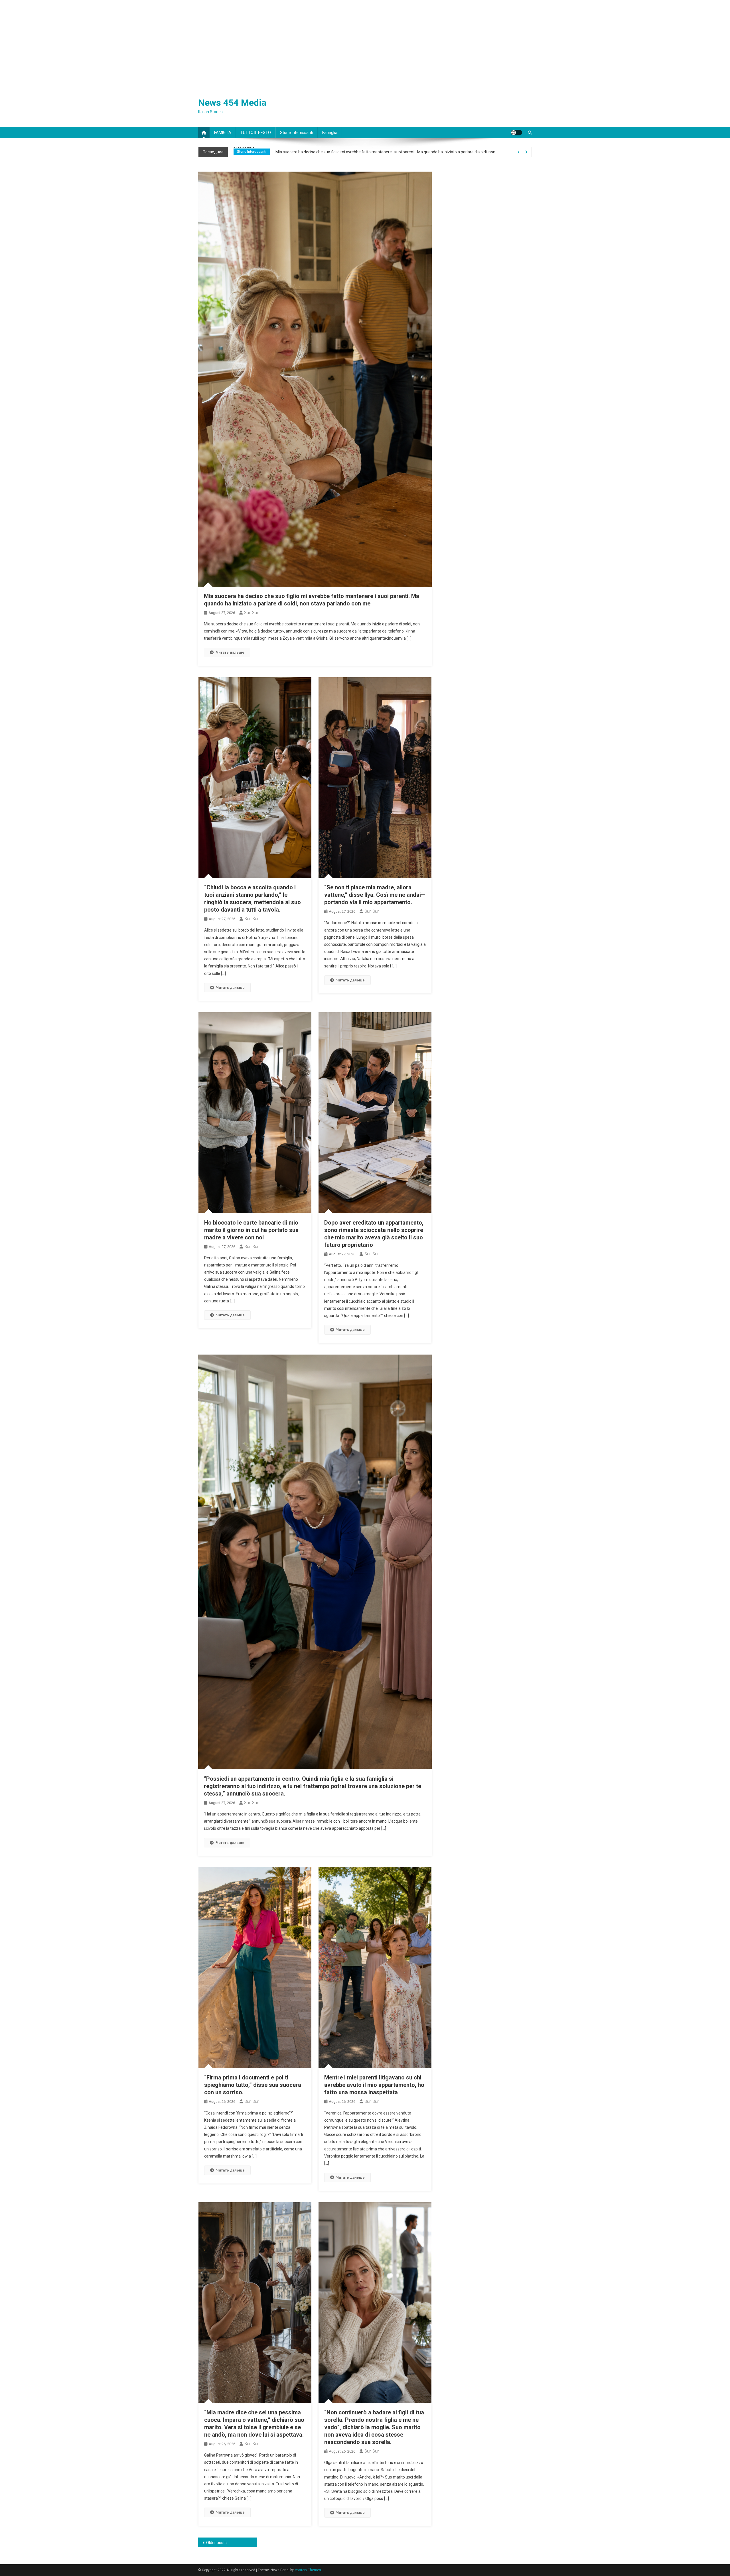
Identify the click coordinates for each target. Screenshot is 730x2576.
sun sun (252, 613)
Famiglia (330, 133)
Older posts (216, 2543)
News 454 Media (232, 103)
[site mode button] (516, 133)
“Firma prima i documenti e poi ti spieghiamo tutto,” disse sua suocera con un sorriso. (253, 2085)
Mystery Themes (308, 2570)
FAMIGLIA (223, 133)
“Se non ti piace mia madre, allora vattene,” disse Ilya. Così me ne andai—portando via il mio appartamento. (375, 895)
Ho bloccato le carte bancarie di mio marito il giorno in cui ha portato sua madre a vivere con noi (251, 1230)
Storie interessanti (297, 133)
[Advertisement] (365, 43)
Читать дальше (230, 652)
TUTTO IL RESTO (256, 133)
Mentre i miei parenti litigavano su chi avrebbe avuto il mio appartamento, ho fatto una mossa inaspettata (374, 2085)
